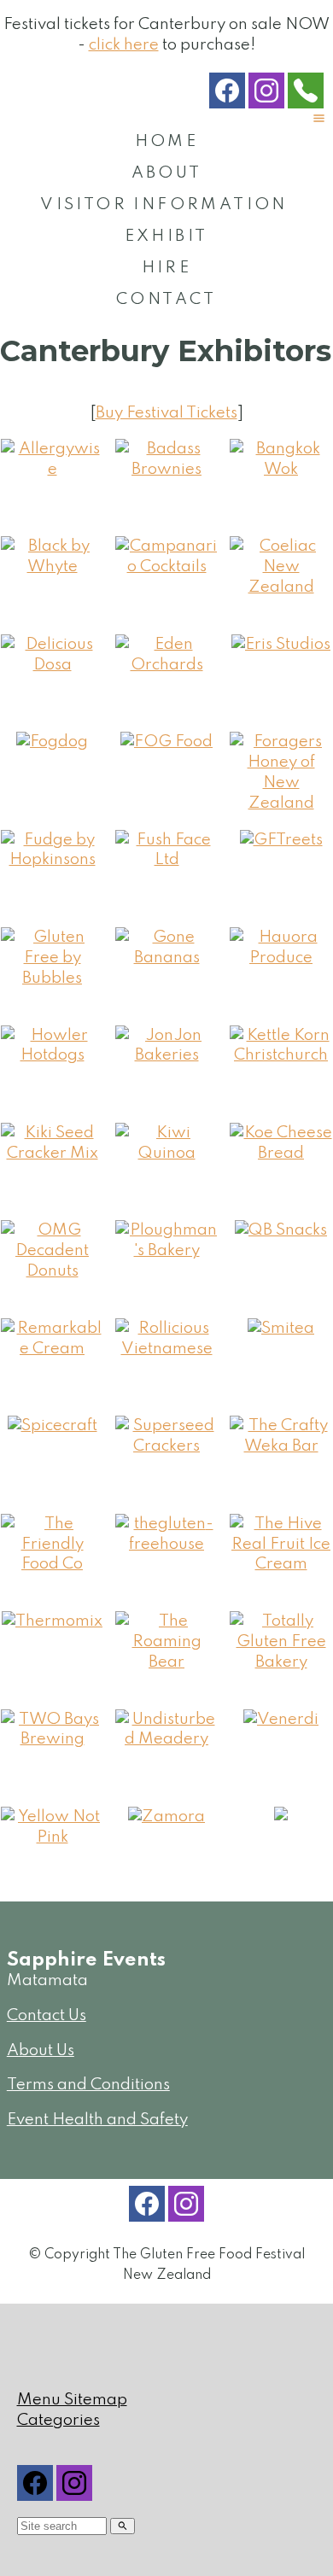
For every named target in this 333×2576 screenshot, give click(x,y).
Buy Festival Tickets (166, 413)
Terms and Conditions (88, 2085)
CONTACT (166, 299)
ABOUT (167, 173)
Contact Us (47, 2015)
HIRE (167, 268)
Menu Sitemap (72, 2400)
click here (124, 45)
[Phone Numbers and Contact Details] (306, 94)
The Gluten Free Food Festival (209, 2255)
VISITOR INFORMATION (164, 204)
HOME (167, 141)
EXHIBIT (166, 236)
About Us (41, 2050)
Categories (58, 2420)
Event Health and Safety (97, 2120)
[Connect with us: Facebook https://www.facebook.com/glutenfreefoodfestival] (227, 94)
